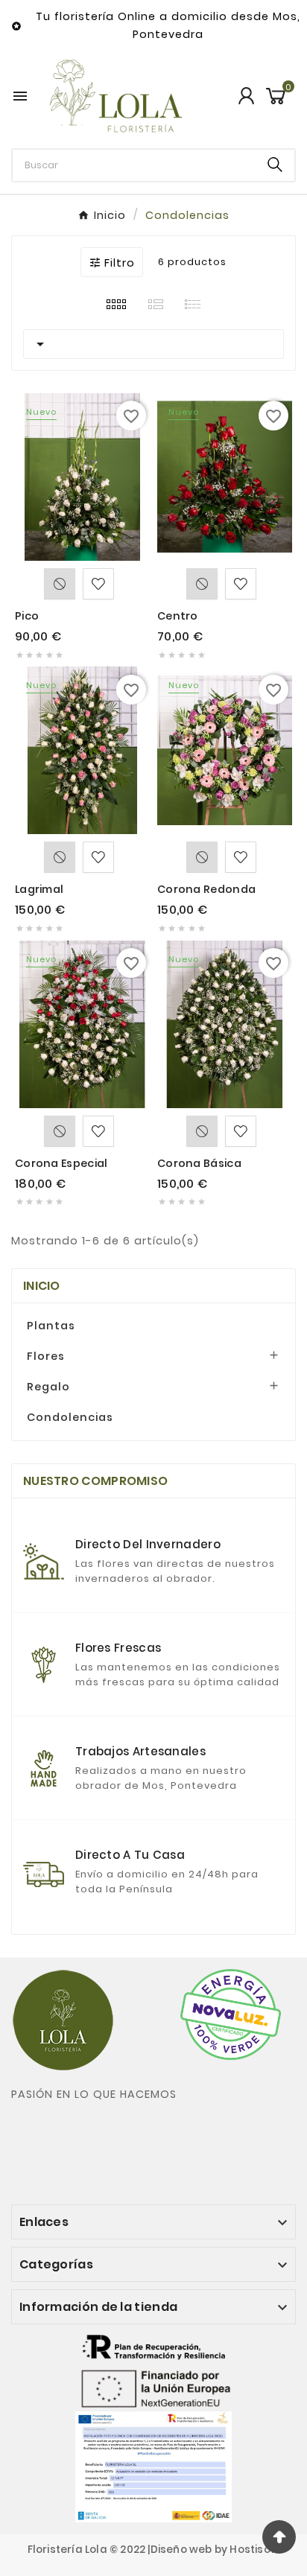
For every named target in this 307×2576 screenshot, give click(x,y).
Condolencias (70, 1417)
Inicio (42, 1286)
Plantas (51, 1326)
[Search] (275, 165)
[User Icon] (246, 96)
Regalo (48, 1387)
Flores (46, 1356)
